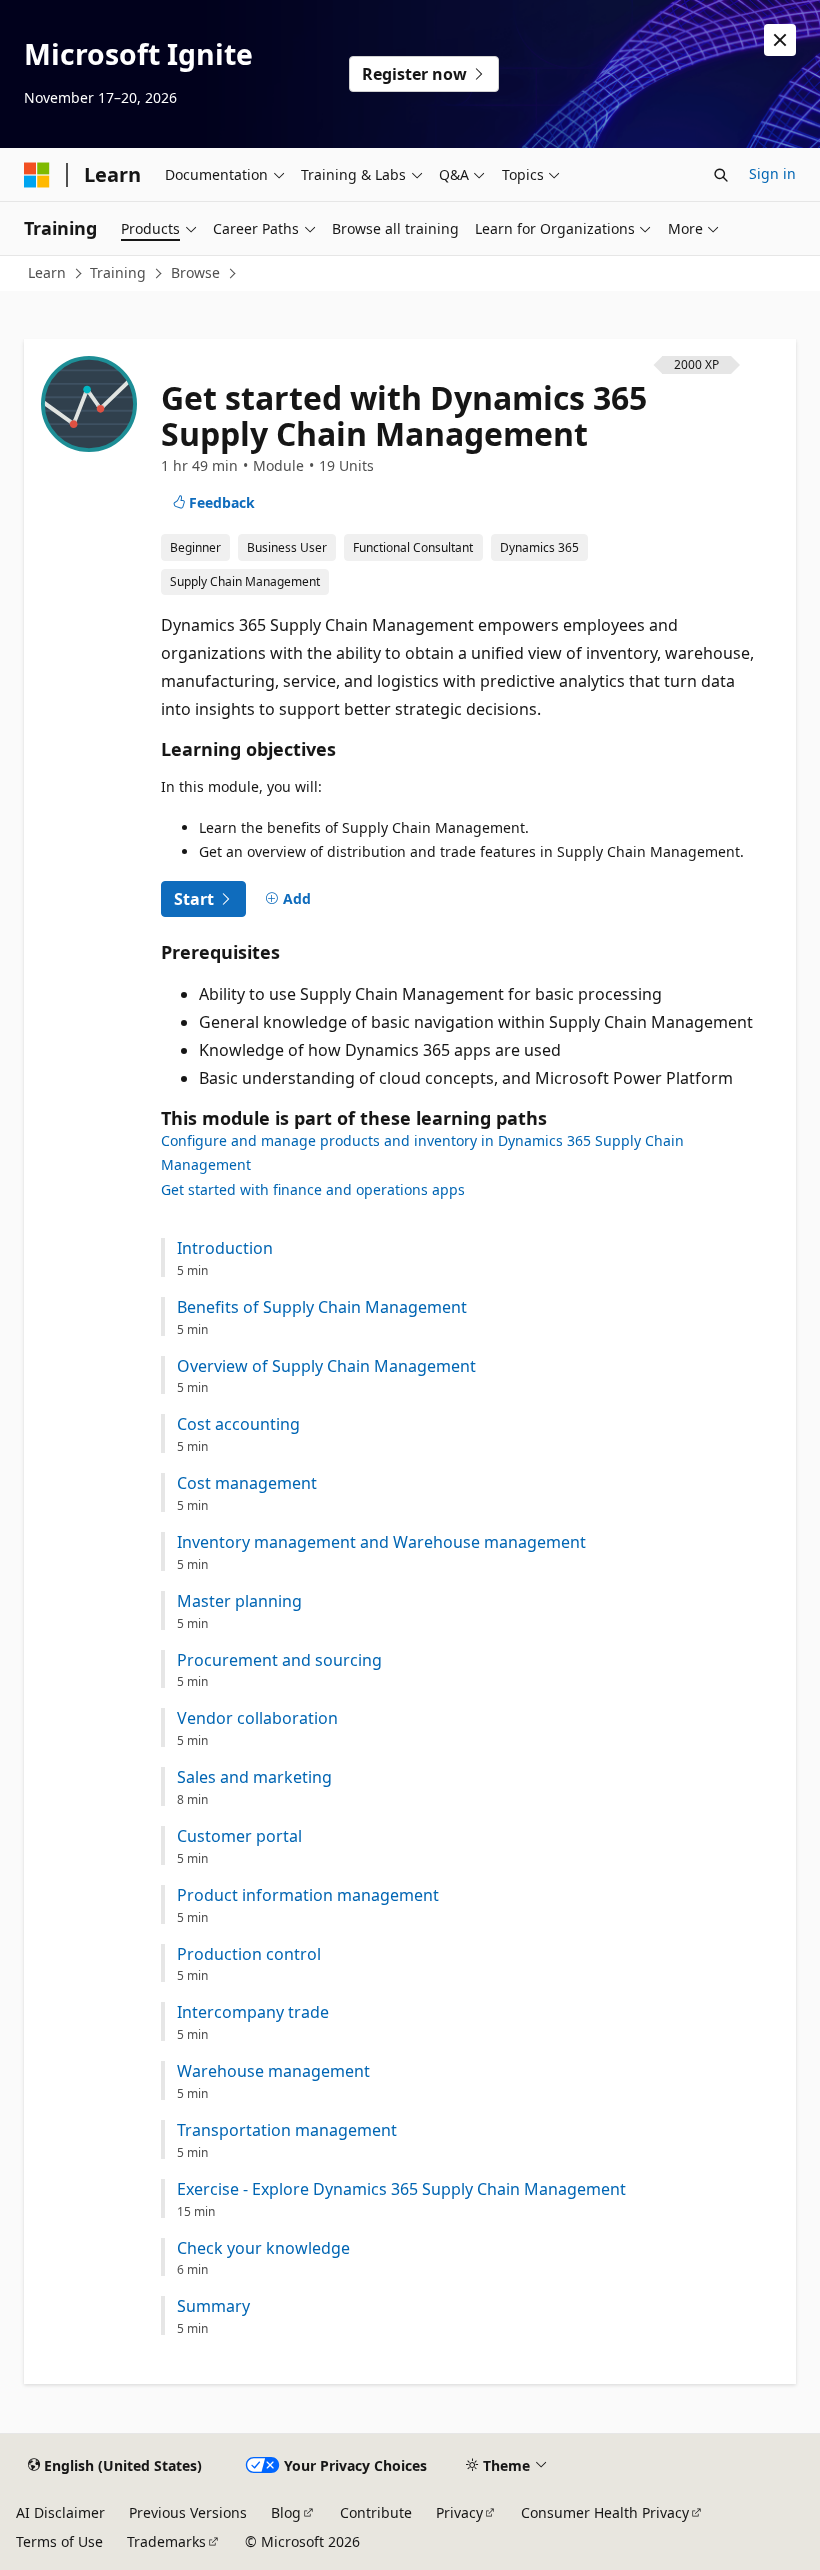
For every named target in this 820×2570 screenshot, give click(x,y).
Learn (47, 272)
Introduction (225, 1248)
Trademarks (166, 2541)
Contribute (376, 2512)
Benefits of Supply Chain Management (322, 1307)
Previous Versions (188, 2512)
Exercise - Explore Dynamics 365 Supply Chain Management (401, 2189)
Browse (195, 272)
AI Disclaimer (60, 2512)
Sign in (772, 173)
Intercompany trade (253, 2012)
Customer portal (239, 1836)
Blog (286, 2512)
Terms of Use (59, 2541)
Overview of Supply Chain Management (326, 1366)
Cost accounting (238, 1424)
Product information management (308, 1895)
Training (118, 272)
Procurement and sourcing (279, 1660)
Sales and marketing (254, 1777)
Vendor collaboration (257, 1718)
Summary (213, 2306)
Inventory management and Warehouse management (381, 1542)
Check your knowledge (263, 2248)
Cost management (247, 1483)
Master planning (239, 1601)
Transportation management (287, 2130)
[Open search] (721, 175)
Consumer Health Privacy (605, 2512)
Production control (249, 1954)
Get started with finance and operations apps (313, 1189)
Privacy (459, 2512)
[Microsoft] (37, 175)
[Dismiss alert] (780, 40)
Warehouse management (273, 2071)
